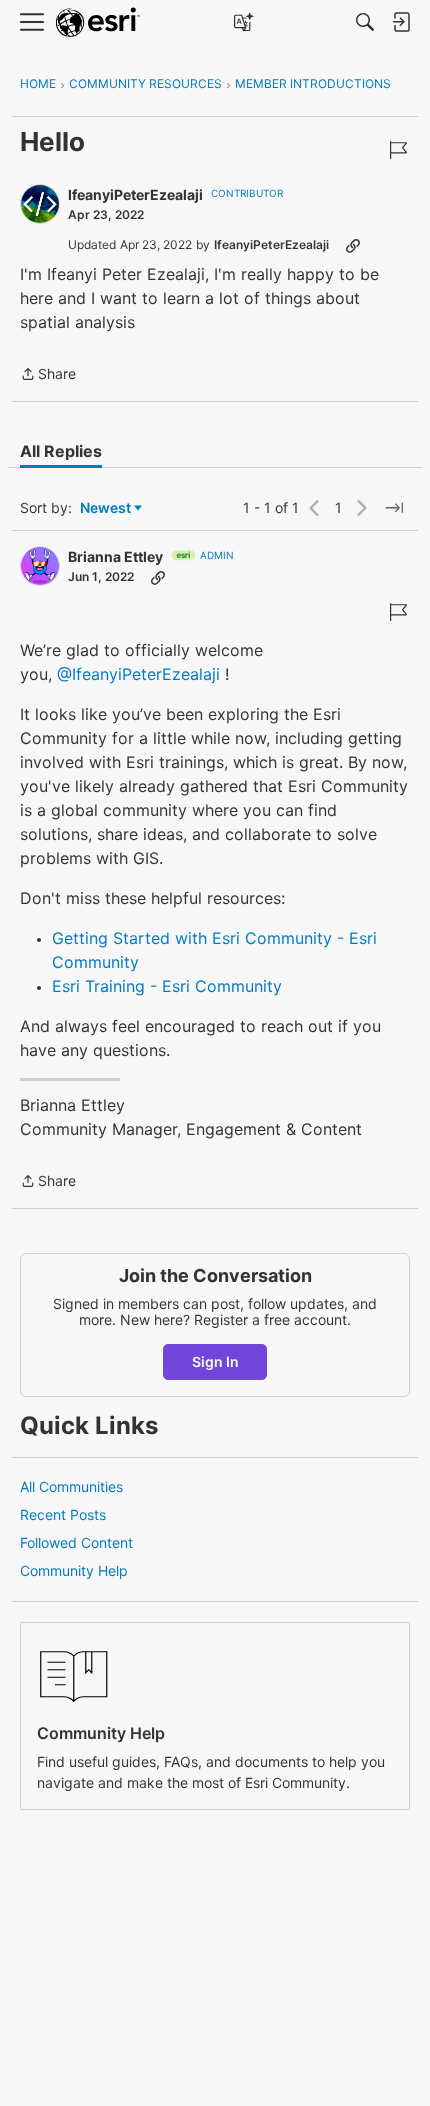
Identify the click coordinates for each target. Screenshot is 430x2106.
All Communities (71, 1486)
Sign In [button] (215, 1361)
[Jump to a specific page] (394, 508)
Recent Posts (63, 1514)
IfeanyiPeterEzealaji (135, 194)
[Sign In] (401, 22)
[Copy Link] (353, 245)
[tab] (61, 451)
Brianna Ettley (115, 556)
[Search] (365, 22)
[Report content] (398, 150)
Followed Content (76, 1542)
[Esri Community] (98, 22)
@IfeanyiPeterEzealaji (138, 674)
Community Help (74, 1570)
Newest (105, 508)
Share (48, 375)
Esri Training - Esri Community (167, 986)
